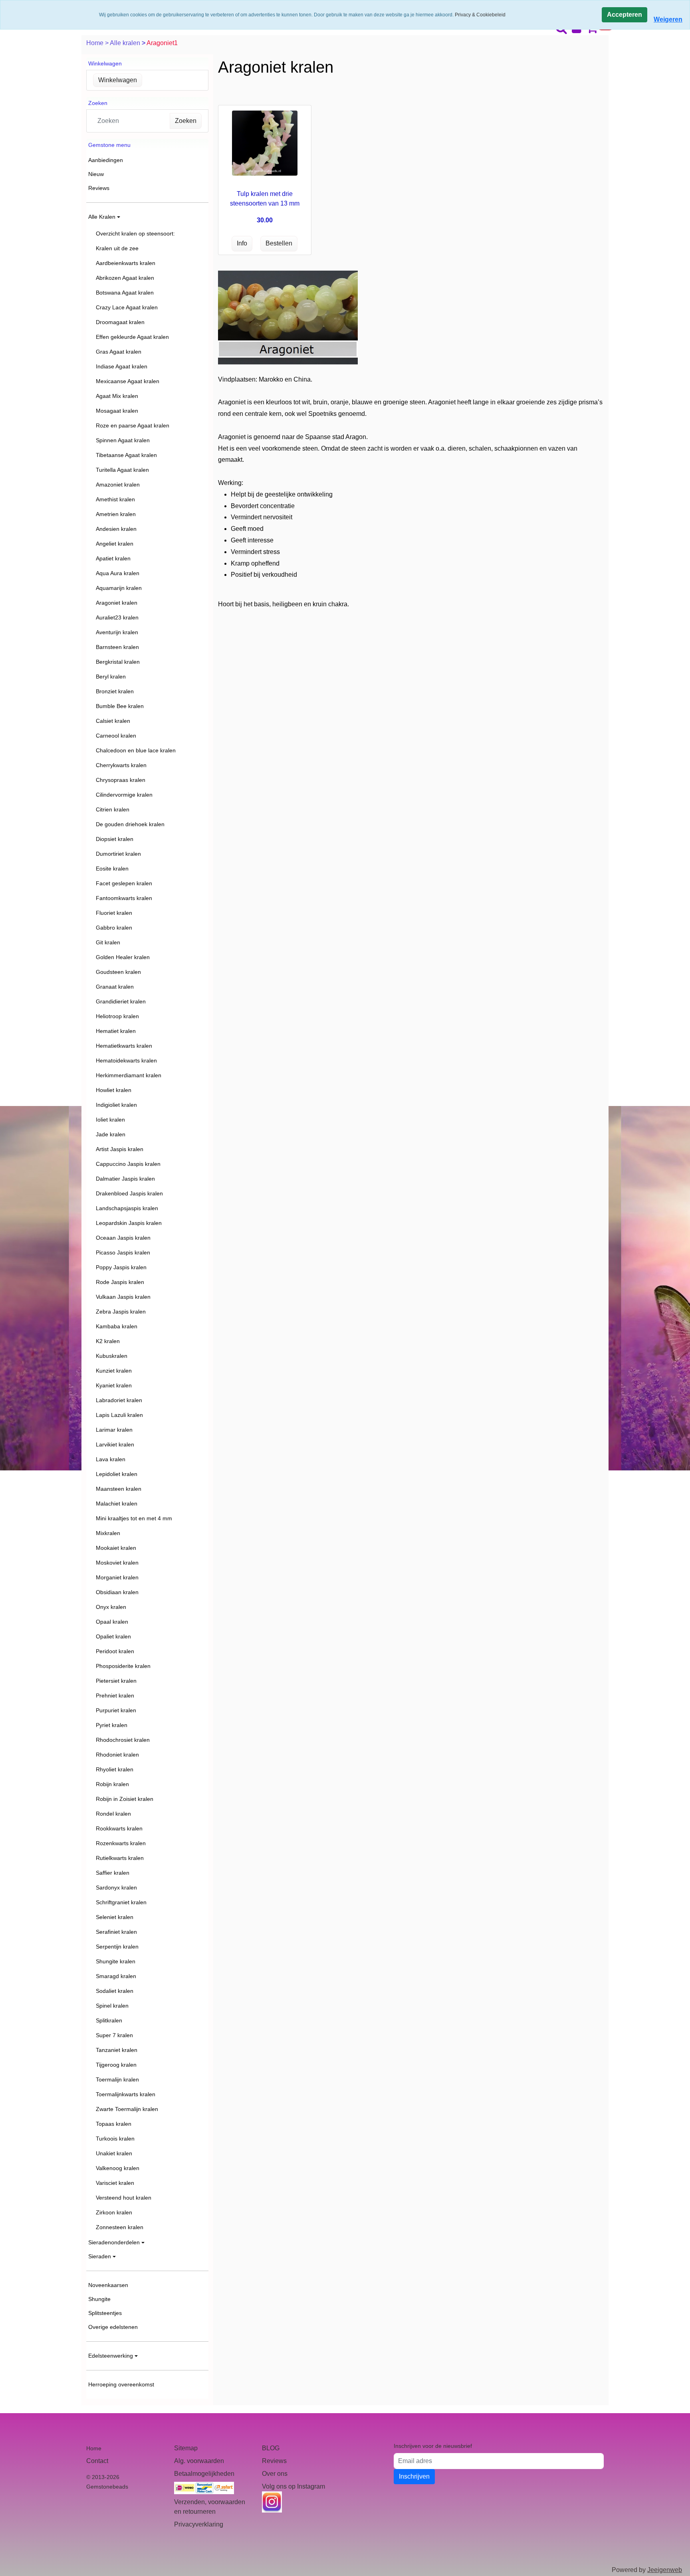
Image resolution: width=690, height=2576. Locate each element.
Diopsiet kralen (115, 839)
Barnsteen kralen (117, 647)
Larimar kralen (114, 1430)
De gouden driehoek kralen (130, 824)
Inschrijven (414, 2476)
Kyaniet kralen (114, 1385)
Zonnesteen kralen (120, 2227)
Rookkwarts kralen (119, 1828)
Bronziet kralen (115, 691)
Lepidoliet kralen (117, 1474)
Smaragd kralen (116, 1976)
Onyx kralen (111, 1607)
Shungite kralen (116, 1961)
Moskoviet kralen (117, 1563)
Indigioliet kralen (116, 1105)
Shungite (99, 2299)
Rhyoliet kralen (115, 1769)
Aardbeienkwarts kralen (126, 263)
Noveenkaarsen (108, 2285)
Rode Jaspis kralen (120, 1282)
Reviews (99, 188)
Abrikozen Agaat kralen (125, 278)
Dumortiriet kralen (118, 854)
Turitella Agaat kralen (122, 470)
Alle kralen (126, 43)
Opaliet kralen (113, 1636)
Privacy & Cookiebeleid (480, 15)
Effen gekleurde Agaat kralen (132, 337)
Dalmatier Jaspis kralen (125, 1179)
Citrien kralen (113, 809)
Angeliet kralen (115, 544)
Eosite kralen (112, 869)
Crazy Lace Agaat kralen (127, 307)
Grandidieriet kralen (121, 1001)
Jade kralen (111, 1134)
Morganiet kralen (117, 1577)
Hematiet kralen (116, 1031)
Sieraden (100, 2256)
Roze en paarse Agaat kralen (133, 425)
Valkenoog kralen (118, 2168)
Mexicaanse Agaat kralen (128, 381)
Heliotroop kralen (117, 1016)
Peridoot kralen (115, 1651)
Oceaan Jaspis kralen (123, 1238)
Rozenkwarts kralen (121, 1843)
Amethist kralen (115, 499)
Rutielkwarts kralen (120, 1858)
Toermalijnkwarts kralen (126, 2094)
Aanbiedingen (106, 160)
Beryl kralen (111, 677)
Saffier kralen (113, 1873)
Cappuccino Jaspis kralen (128, 1164)
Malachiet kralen (117, 1504)
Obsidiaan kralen (117, 1592)
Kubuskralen (112, 1356)
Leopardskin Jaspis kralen (129, 1223)
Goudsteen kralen (118, 972)
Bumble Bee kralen (120, 706)
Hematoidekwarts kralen (126, 1060)
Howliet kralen (114, 1090)
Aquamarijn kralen (119, 588)
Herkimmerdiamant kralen (129, 1075)
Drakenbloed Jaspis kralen (129, 1193)
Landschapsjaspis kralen (127, 1208)
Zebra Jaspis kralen (121, 1312)
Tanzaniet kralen (117, 2050)
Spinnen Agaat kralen (123, 440)
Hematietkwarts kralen (124, 1046)
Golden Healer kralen (123, 957)
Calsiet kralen (113, 721)
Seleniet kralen (115, 1917)
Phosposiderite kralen (123, 1666)
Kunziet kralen (114, 1371)
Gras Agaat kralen (119, 352)
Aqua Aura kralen (118, 573)
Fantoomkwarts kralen (124, 898)
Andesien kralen (116, 529)
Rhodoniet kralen (117, 1755)
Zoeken (186, 121)
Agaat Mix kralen (117, 396)
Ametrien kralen (116, 514)
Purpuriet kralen (116, 1710)
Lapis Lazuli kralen (119, 1415)
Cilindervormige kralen (124, 795)
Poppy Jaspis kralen (121, 1267)
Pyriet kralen (112, 1725)
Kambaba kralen (117, 1326)
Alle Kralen (102, 217)
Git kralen (108, 942)
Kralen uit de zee (117, 248)
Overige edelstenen (113, 2327)
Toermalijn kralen (117, 2079)
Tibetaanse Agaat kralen (126, 455)
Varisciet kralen (115, 2183)
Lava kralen (111, 1459)
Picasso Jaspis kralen (123, 1252)
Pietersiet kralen (116, 1681)
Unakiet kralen (114, 2153)
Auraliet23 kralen (117, 617)
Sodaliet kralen (115, 1991)
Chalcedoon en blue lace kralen (136, 750)
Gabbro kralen (114, 928)
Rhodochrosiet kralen (123, 1740)
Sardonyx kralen (116, 1887)
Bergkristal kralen (118, 662)
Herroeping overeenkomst (121, 2384)
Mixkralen (108, 1533)
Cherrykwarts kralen (121, 765)
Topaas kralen (114, 2124)
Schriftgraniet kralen (121, 1902)
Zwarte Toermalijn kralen (127, 2109)
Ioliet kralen (110, 1120)
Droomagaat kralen (120, 322)
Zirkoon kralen (114, 2212)
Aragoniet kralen (117, 603)
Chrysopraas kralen (121, 780)
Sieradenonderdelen (114, 2242)
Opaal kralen (112, 1622)
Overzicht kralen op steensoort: (135, 233)
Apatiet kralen (113, 558)
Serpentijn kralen (117, 1947)
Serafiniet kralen (116, 1932)
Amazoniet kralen (118, 485)
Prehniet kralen (115, 1696)
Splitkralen (109, 2020)
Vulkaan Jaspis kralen (123, 1297)
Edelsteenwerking (111, 2356)
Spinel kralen (112, 2006)
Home (96, 43)
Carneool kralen (116, 736)
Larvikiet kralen (115, 1444)
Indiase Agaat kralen (122, 366)
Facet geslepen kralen (124, 883)
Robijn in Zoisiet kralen (125, 1799)
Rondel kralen (113, 1814)
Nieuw (96, 174)
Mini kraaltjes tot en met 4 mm (134, 1518)
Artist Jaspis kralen (120, 1149)
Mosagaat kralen (117, 411)
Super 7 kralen (114, 2035)
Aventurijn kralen (117, 632)
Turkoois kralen (115, 2139)
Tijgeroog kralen (116, 2065)
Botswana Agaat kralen (125, 293)
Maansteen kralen (119, 1489)
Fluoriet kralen (114, 913)
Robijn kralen (112, 1784)
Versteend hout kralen (124, 2198)
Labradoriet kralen (119, 1400)
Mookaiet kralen (116, 1548)
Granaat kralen (115, 987)
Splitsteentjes (105, 2313)
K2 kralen (108, 1341)
